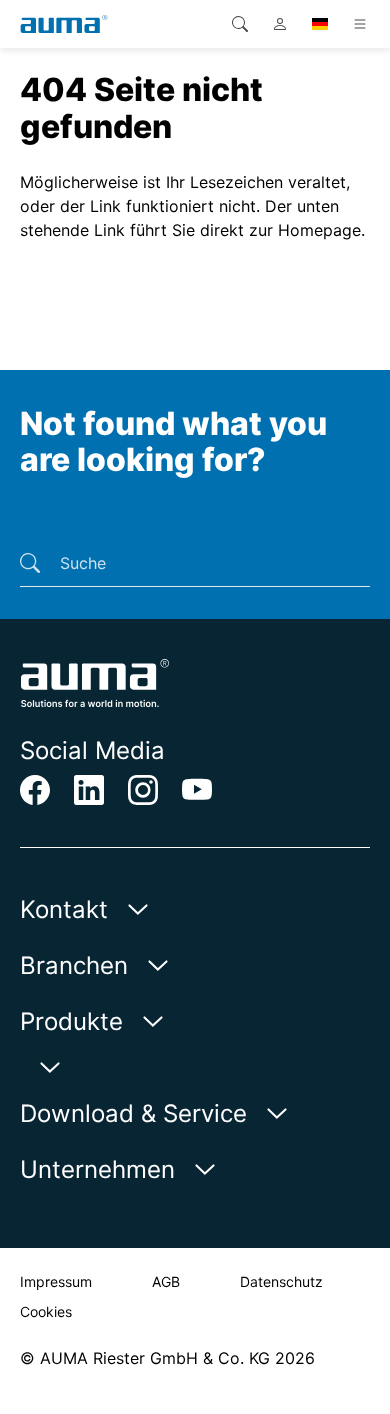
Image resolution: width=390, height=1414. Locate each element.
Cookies (46, 1311)
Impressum (56, 1281)
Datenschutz (281, 1281)
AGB (166, 1281)
